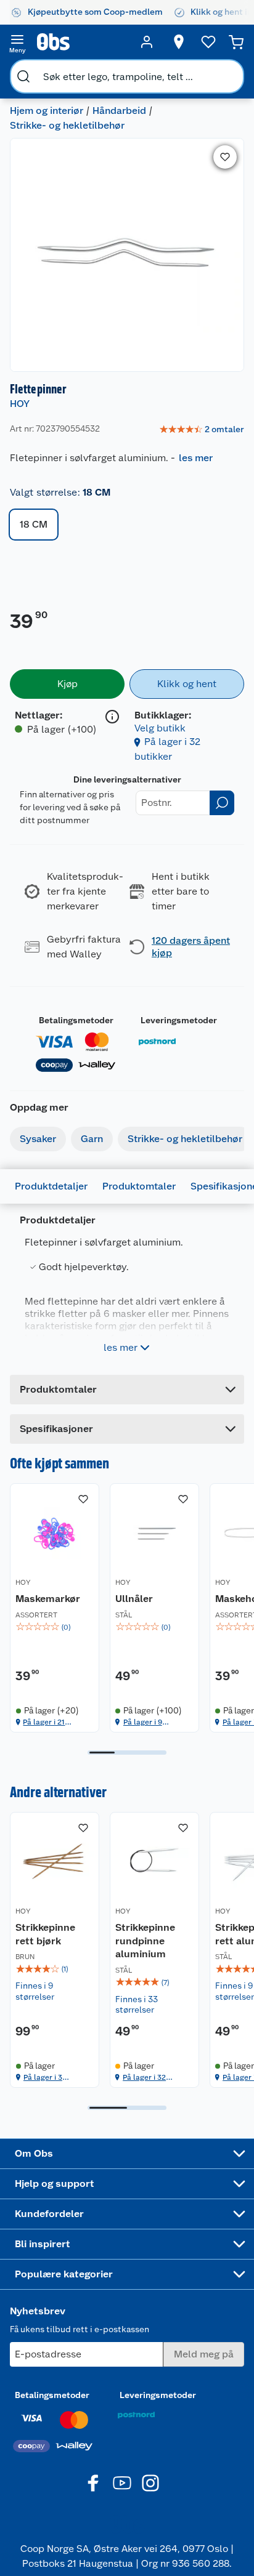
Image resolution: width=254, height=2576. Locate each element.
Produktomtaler (139, 1186)
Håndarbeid (119, 111)
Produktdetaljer (51, 1186)
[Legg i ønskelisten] (225, 157)
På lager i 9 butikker (143, 1722)
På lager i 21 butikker (44, 1722)
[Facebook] (94, 2483)
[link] (202, 430)
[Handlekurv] (236, 42)
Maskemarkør (48, 1599)
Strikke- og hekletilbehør (67, 125)
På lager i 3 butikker (43, 2078)
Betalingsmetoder (76, 1020)
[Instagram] (150, 2483)
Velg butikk (160, 728)
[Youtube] (122, 2483)
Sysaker (38, 1139)
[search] (23, 76)
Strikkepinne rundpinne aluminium (145, 1941)
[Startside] (82, 42)
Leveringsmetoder (179, 1020)
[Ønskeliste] (208, 42)
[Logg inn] (147, 42)
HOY (20, 404)
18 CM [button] (34, 524)
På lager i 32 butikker (144, 2078)
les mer (196, 458)
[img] (55, 1627)
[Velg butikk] (179, 42)
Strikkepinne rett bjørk (45, 1934)
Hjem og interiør (47, 111)
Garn (92, 1139)
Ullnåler (134, 1599)
